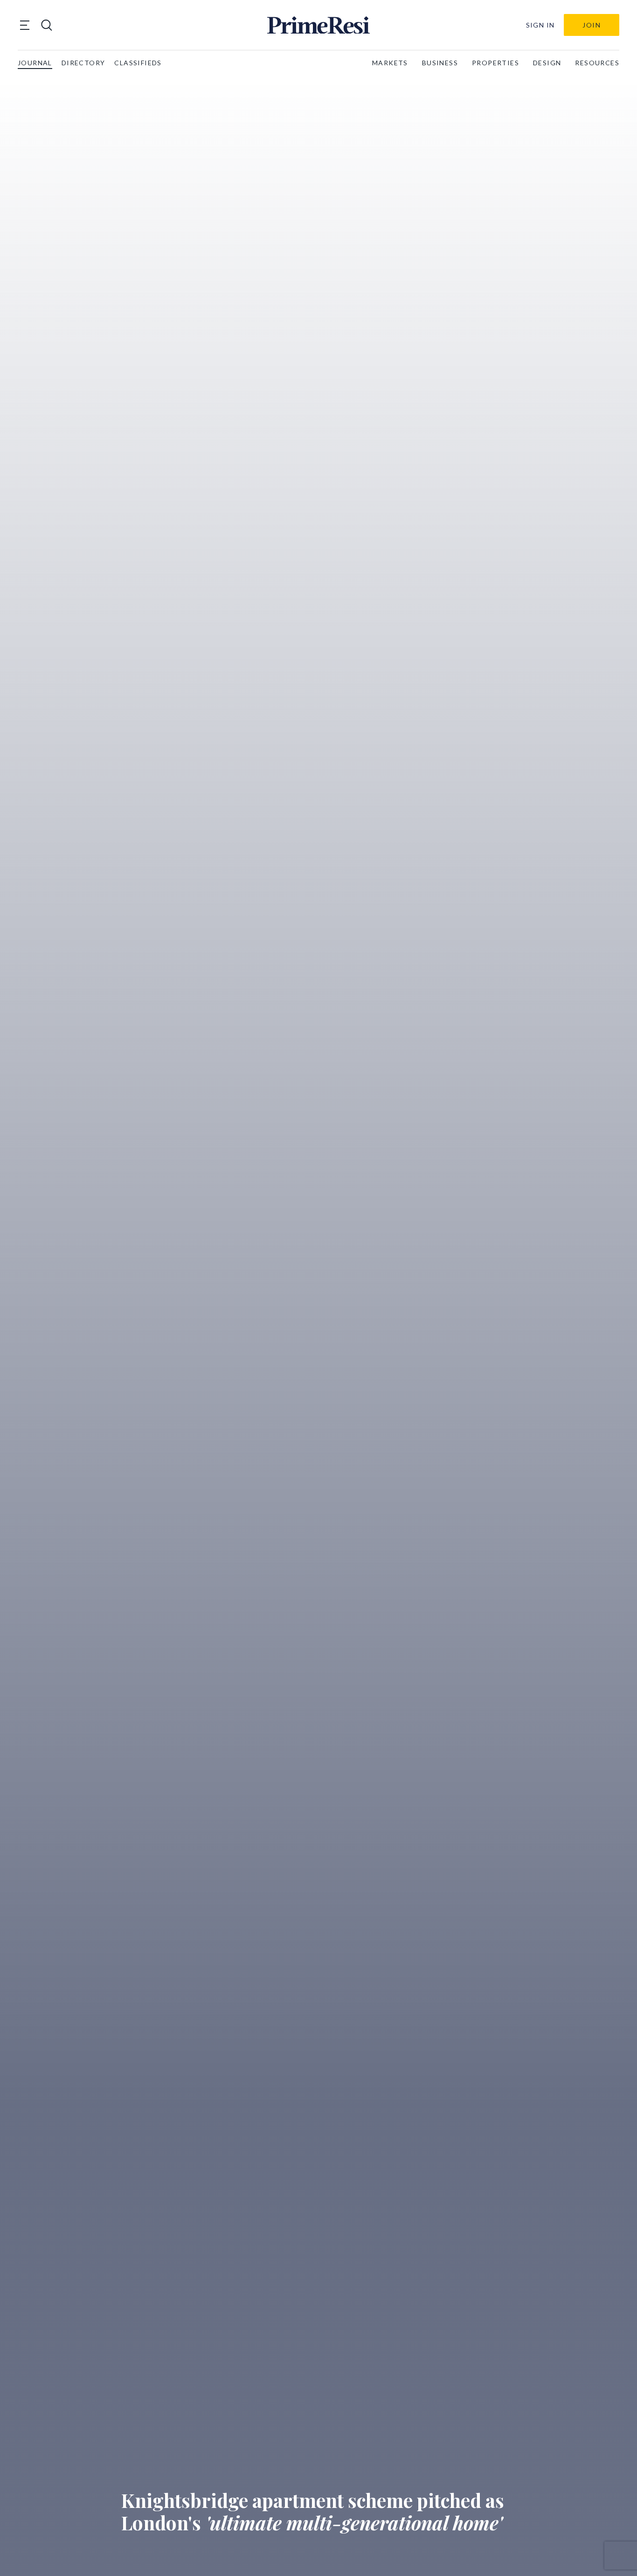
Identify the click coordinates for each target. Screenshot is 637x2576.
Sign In (540, 25)
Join (592, 25)
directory (83, 63)
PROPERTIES (495, 63)
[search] (47, 25)
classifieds (138, 63)
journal (35, 63)
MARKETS (390, 63)
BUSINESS (440, 63)
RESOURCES (597, 63)
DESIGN (547, 63)
